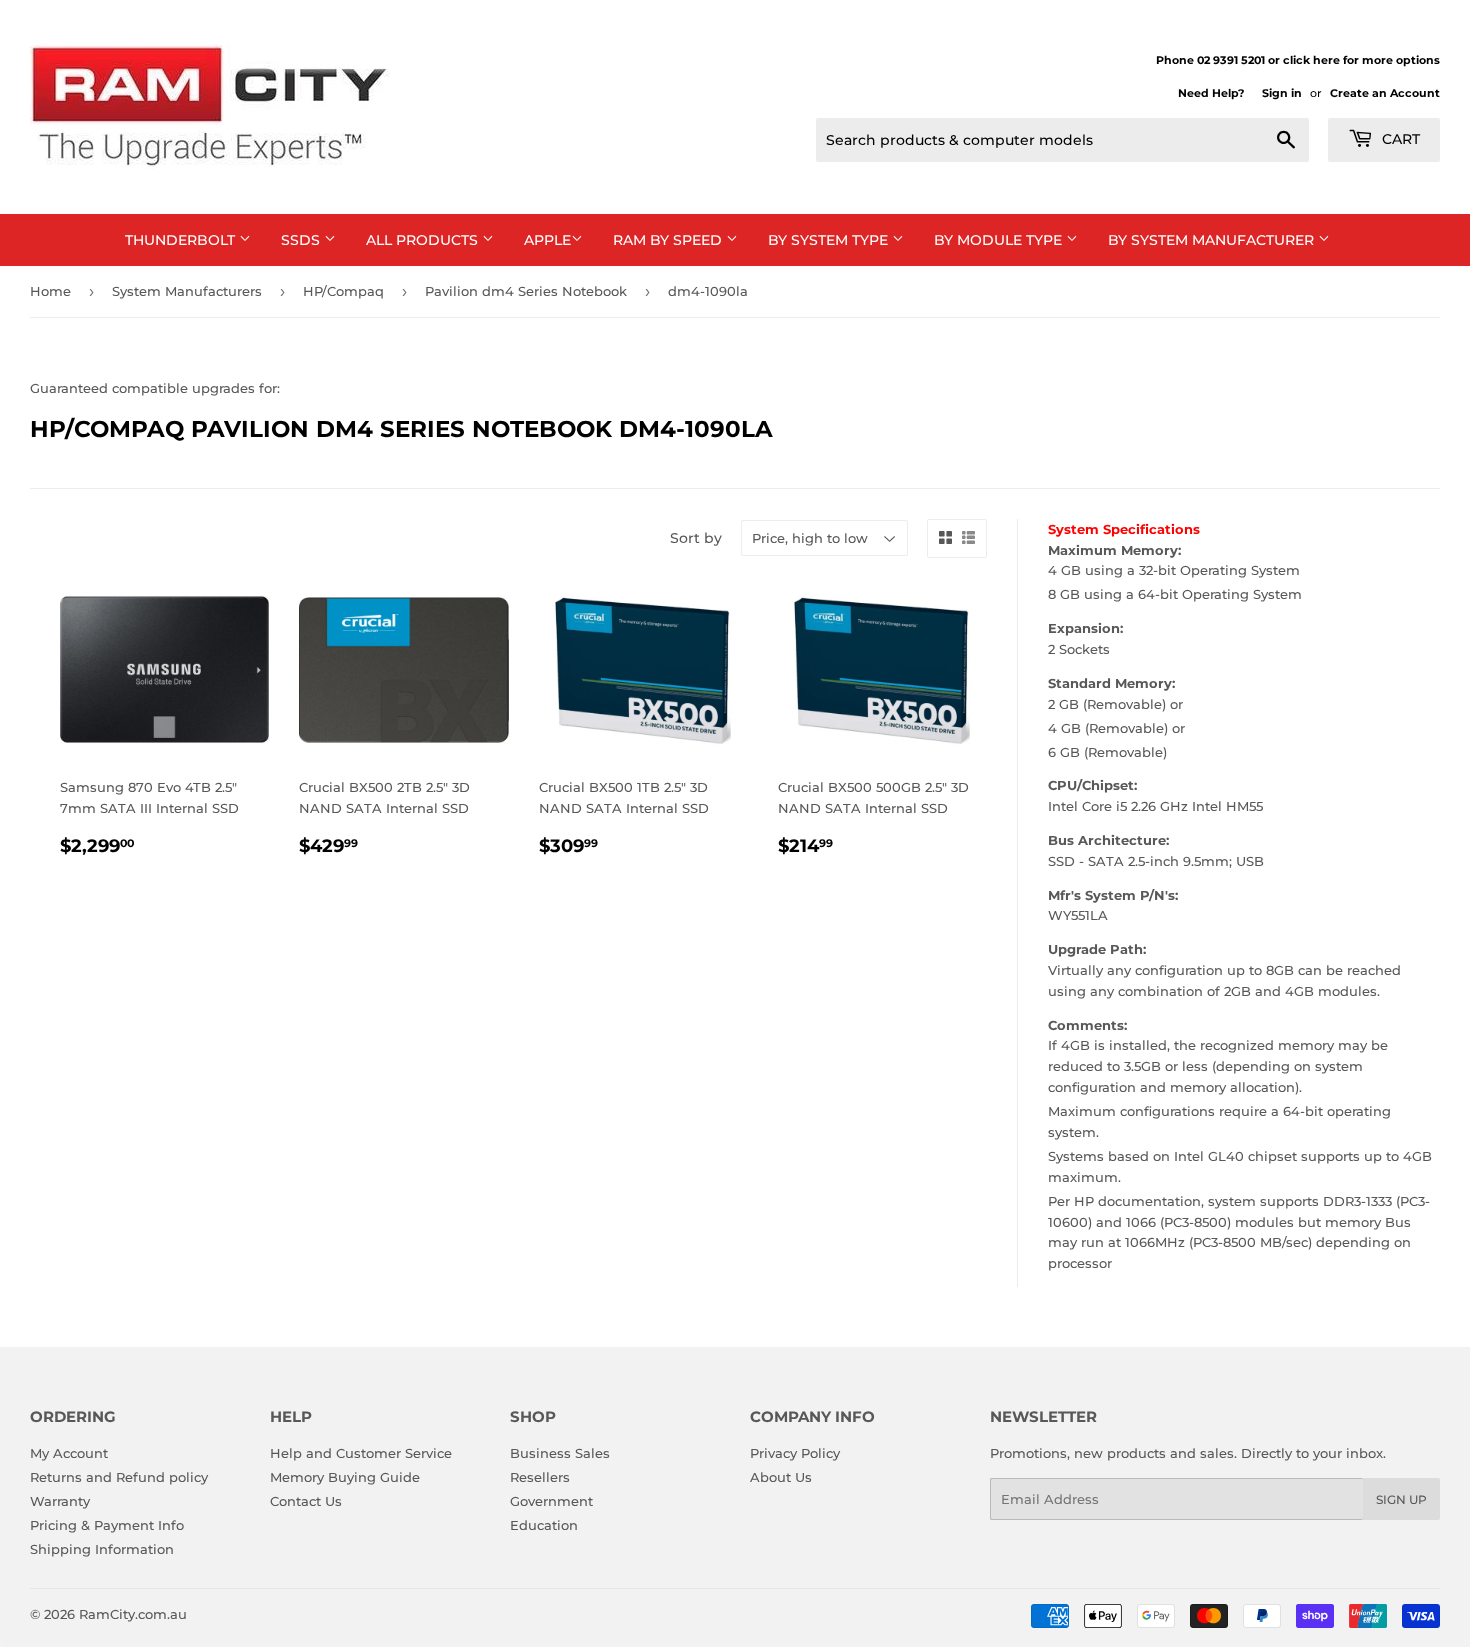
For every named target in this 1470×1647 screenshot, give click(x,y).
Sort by (696, 538)
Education (544, 1525)
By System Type (830, 240)
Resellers (540, 1477)
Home (50, 291)
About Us (781, 1477)
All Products (424, 240)
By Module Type (1000, 240)
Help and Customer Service (361, 1453)
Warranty (60, 1501)
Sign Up (1401, 1499)
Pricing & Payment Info (107, 1525)
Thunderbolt (182, 240)
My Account (69, 1453)
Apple (547, 240)
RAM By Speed (669, 240)
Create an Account (1385, 93)
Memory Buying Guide (345, 1477)
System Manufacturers (187, 291)
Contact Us (306, 1501)
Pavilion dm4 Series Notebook (526, 291)
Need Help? (1211, 93)
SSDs (302, 240)
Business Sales (560, 1453)
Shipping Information (102, 1549)
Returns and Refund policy (119, 1477)
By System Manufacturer (1213, 240)
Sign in (1282, 93)
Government (551, 1501)
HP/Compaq (343, 291)
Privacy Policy (795, 1453)
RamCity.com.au (133, 1614)
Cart (1399, 139)
